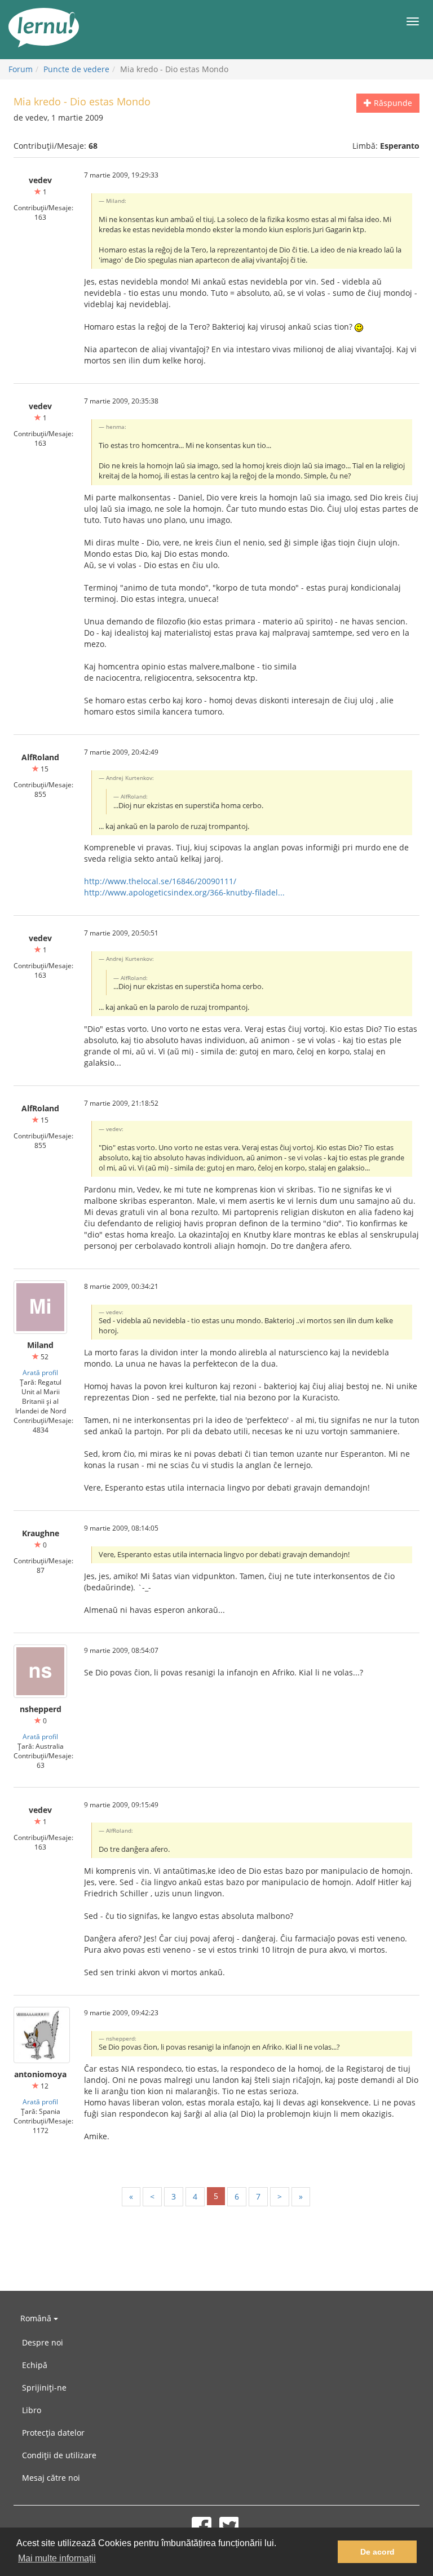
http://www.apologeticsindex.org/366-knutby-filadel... (184, 892)
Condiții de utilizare (59, 2455)
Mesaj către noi (51, 2478)
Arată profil (40, 1372)
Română (37, 2318)
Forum (21, 69)
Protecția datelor (53, 2433)
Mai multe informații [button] (57, 2558)
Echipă (35, 2365)
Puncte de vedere (76, 69)
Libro (32, 2410)
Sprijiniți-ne (44, 2387)
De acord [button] (377, 2552)
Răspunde (392, 103)
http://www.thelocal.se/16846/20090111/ (160, 881)
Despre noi (43, 2342)
